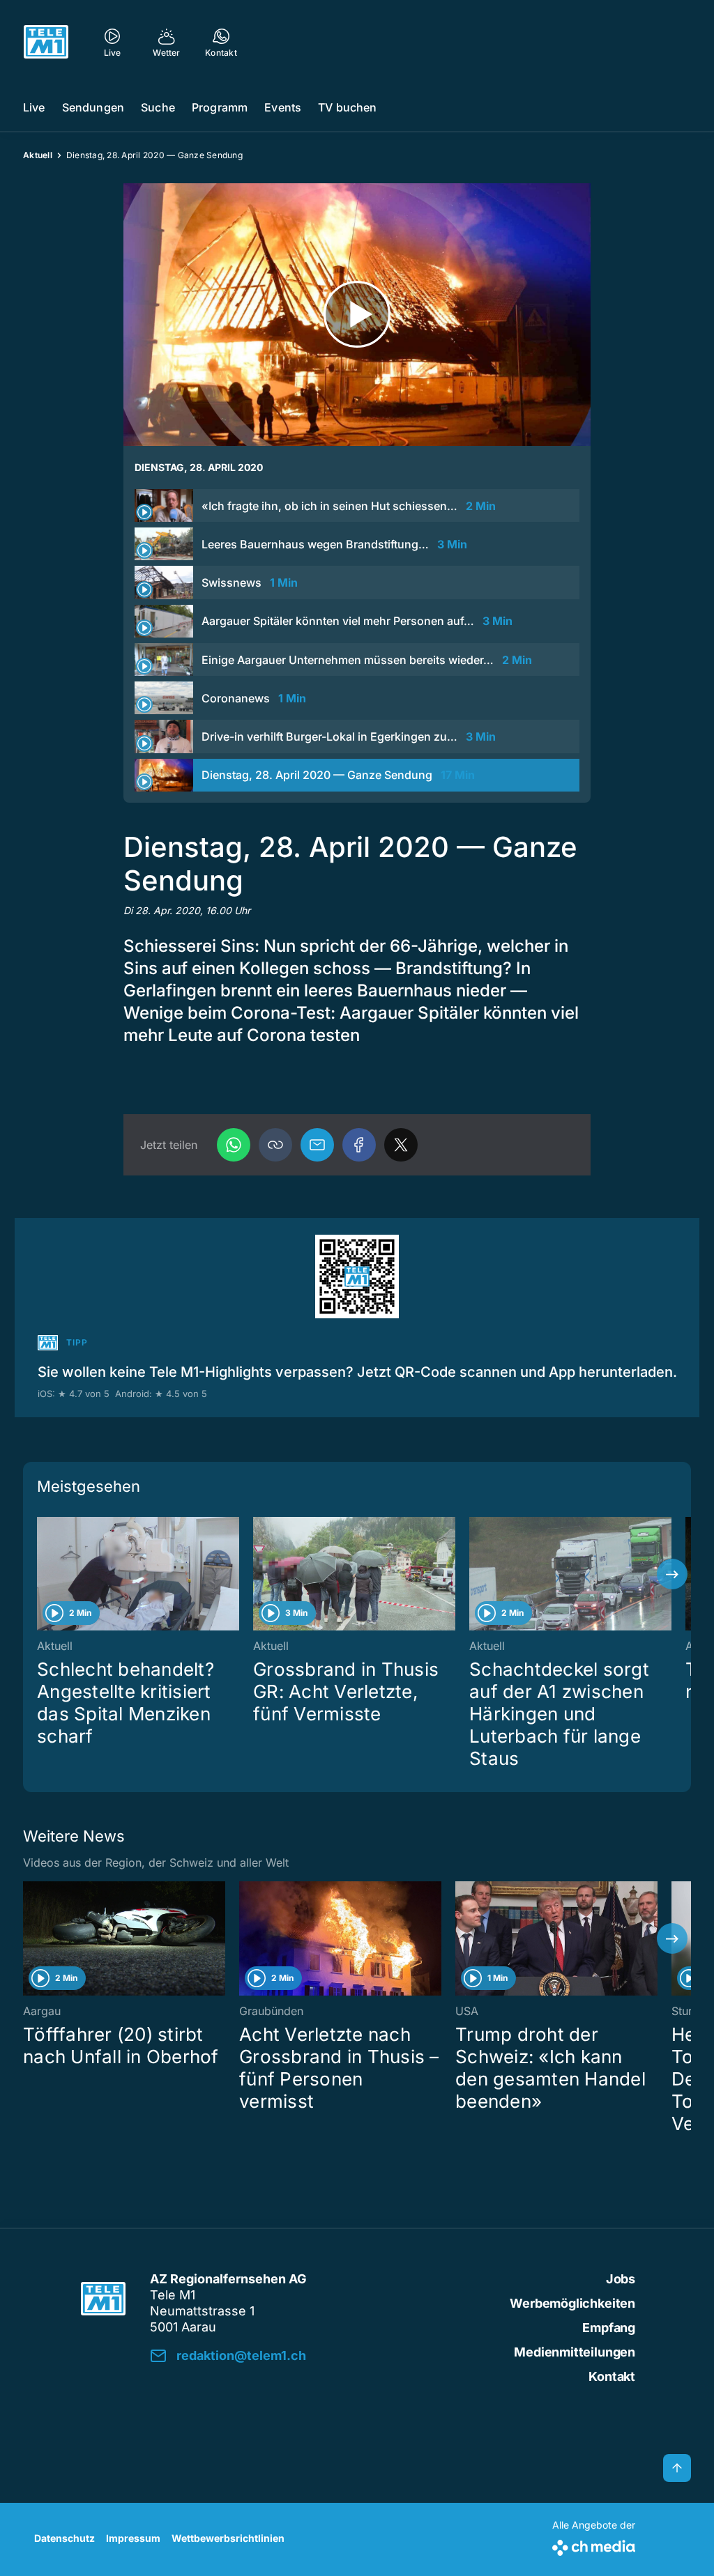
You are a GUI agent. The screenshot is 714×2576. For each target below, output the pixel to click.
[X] (401, 1145)
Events (283, 107)
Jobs (621, 2279)
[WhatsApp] (234, 1145)
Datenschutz (64, 2538)
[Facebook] (359, 1145)
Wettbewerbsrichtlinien (228, 2538)
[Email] (317, 1145)
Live (34, 107)
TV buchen (347, 107)
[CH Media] (594, 2545)
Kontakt (612, 2376)
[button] (275, 1145)
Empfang (609, 2328)
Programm (220, 107)
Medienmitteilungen (575, 2352)
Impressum (133, 2538)
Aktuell (38, 155)
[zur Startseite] (46, 42)
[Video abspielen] (357, 315)
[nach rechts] (672, 1574)
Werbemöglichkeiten (572, 2303)
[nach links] (42, 1574)
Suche (158, 107)
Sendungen (93, 107)
